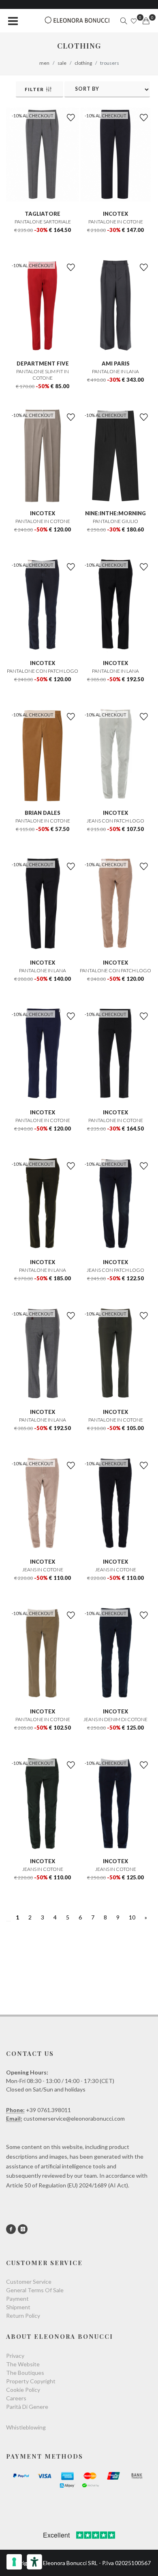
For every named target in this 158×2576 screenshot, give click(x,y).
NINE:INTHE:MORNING (115, 513)
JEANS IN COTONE (43, 1570)
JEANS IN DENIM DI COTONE (115, 1719)
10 (132, 1917)
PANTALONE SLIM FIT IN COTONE (43, 375)
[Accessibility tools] (34, 2562)
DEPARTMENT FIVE (43, 363)
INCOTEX (115, 214)
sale (62, 63)
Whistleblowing (26, 2427)
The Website (23, 2364)
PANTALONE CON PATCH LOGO (43, 671)
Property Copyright (31, 2381)
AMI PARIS (116, 363)
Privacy (15, 2356)
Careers (16, 2398)
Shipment (18, 2307)
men (44, 63)
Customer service (29, 2282)
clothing (83, 63)
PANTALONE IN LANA (115, 371)
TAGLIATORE (43, 214)
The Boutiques (25, 2373)
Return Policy (23, 2316)
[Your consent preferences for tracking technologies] (14, 2562)
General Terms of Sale (35, 2290)
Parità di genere (27, 2407)
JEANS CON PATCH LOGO (115, 821)
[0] (146, 21)
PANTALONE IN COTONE (116, 222)
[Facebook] (11, 2229)
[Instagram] (23, 2229)
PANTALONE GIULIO (115, 521)
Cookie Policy (23, 2390)
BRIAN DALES (43, 813)
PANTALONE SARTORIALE (43, 222)
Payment (17, 2299)
